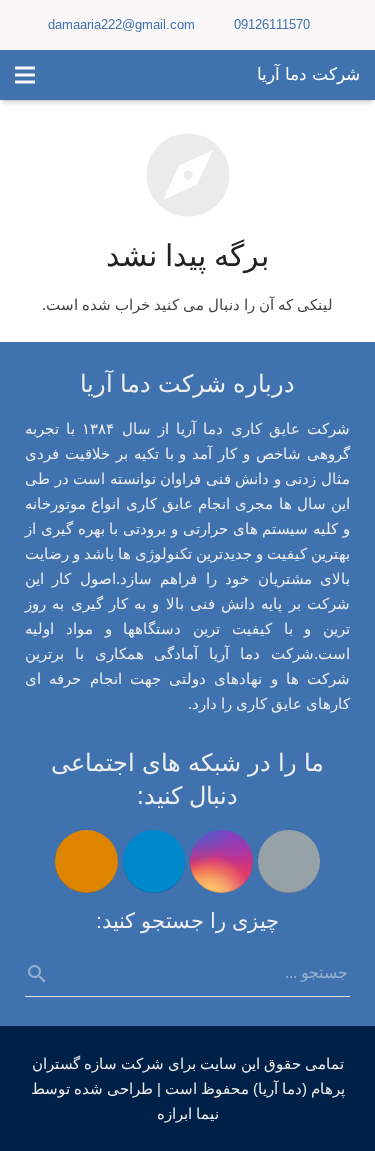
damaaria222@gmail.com (121, 24)
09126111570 (272, 24)
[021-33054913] (86, 861)
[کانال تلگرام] (154, 861)
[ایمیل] (289, 861)
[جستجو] (45, 974)
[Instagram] (221, 861)
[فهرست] (25, 75)
